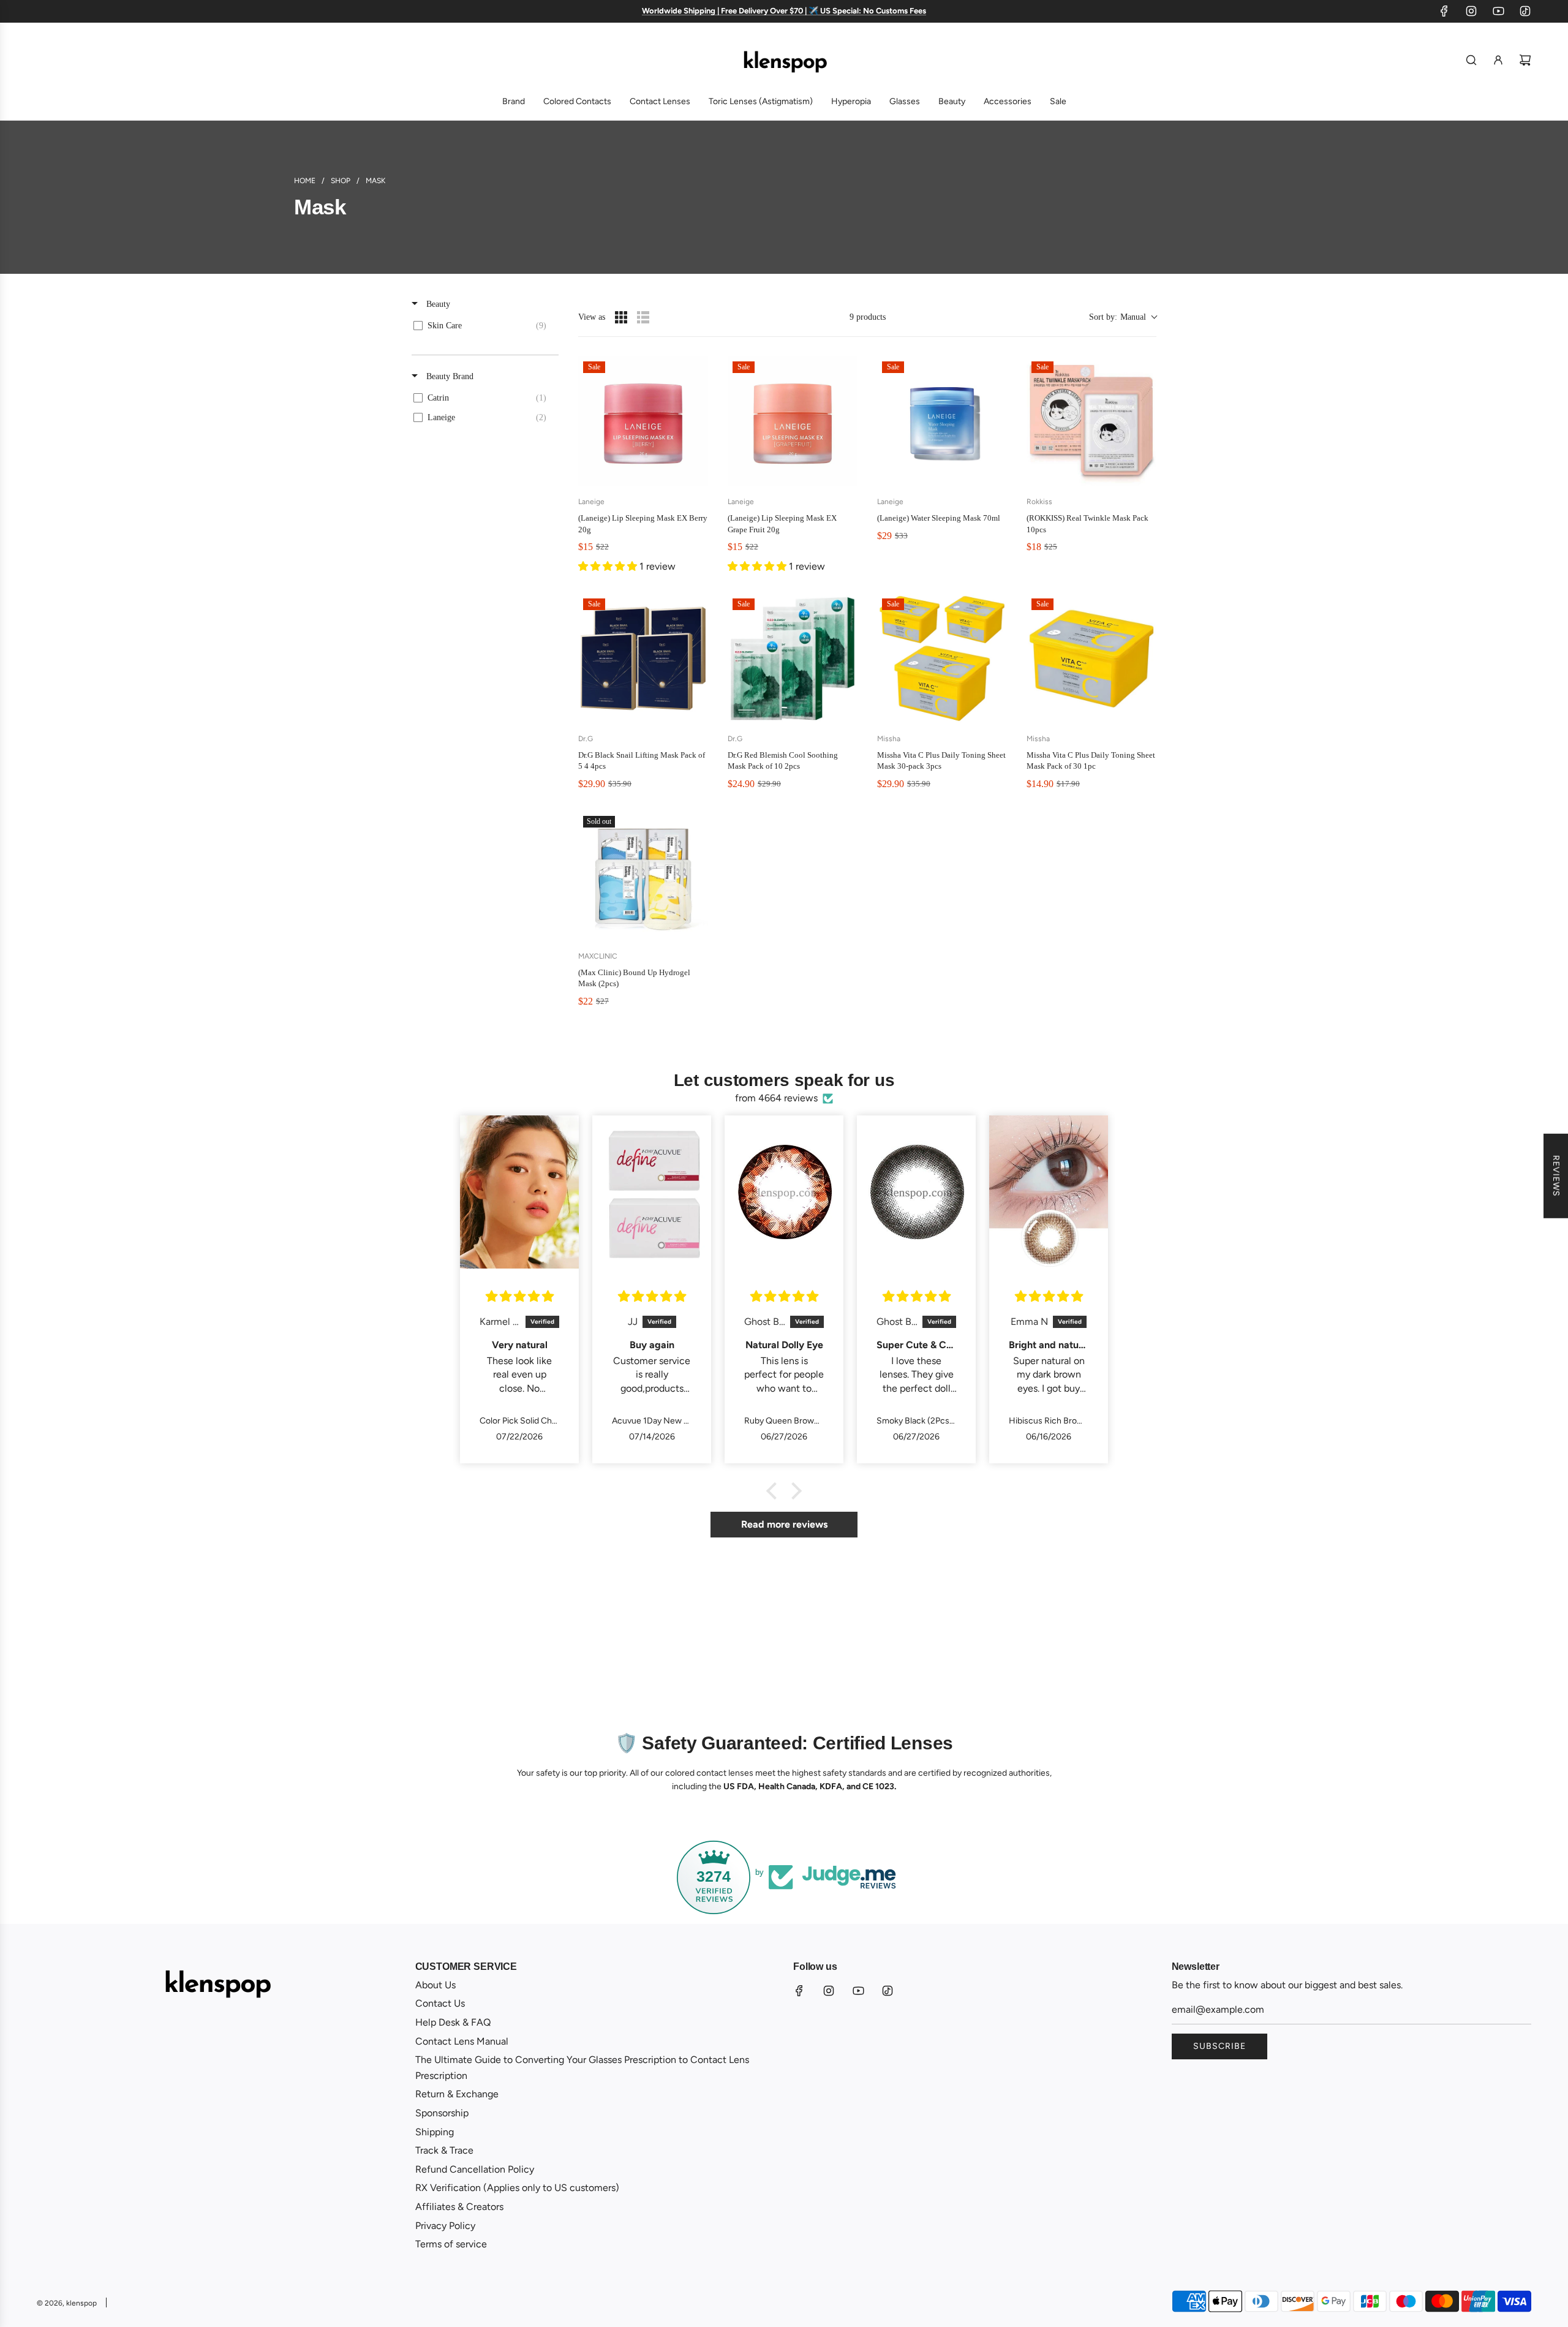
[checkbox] (483, 326)
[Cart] (1525, 60)
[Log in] (1498, 60)
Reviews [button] (1556, 1175)
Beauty (437, 304)
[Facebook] (1444, 11)
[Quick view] (696, 474)
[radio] (621, 317)
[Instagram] (1471, 11)
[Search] (1471, 60)
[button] (1123, 317)
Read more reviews (784, 1524)
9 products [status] (868, 317)
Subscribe (1219, 2046)
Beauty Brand (449, 376)
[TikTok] (1525, 11)
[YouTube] (1498, 11)
